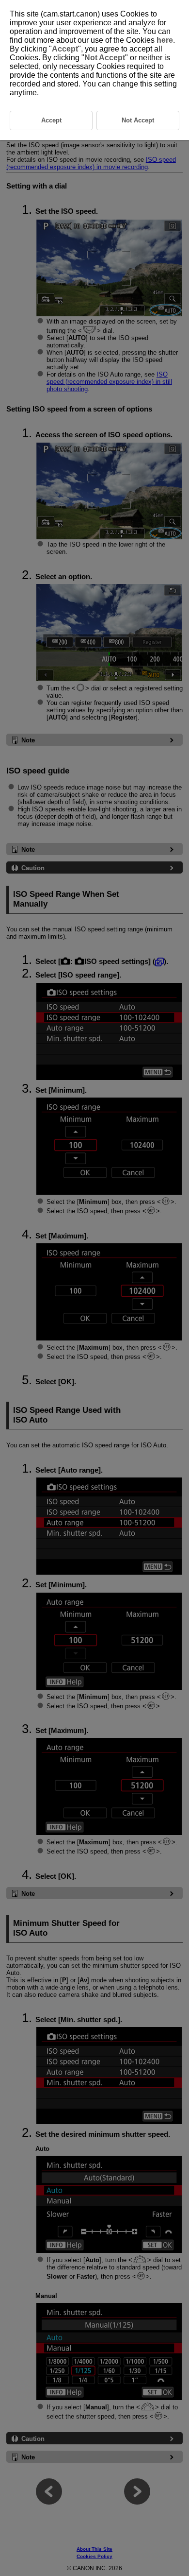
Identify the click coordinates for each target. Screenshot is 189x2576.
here (165, 40)
